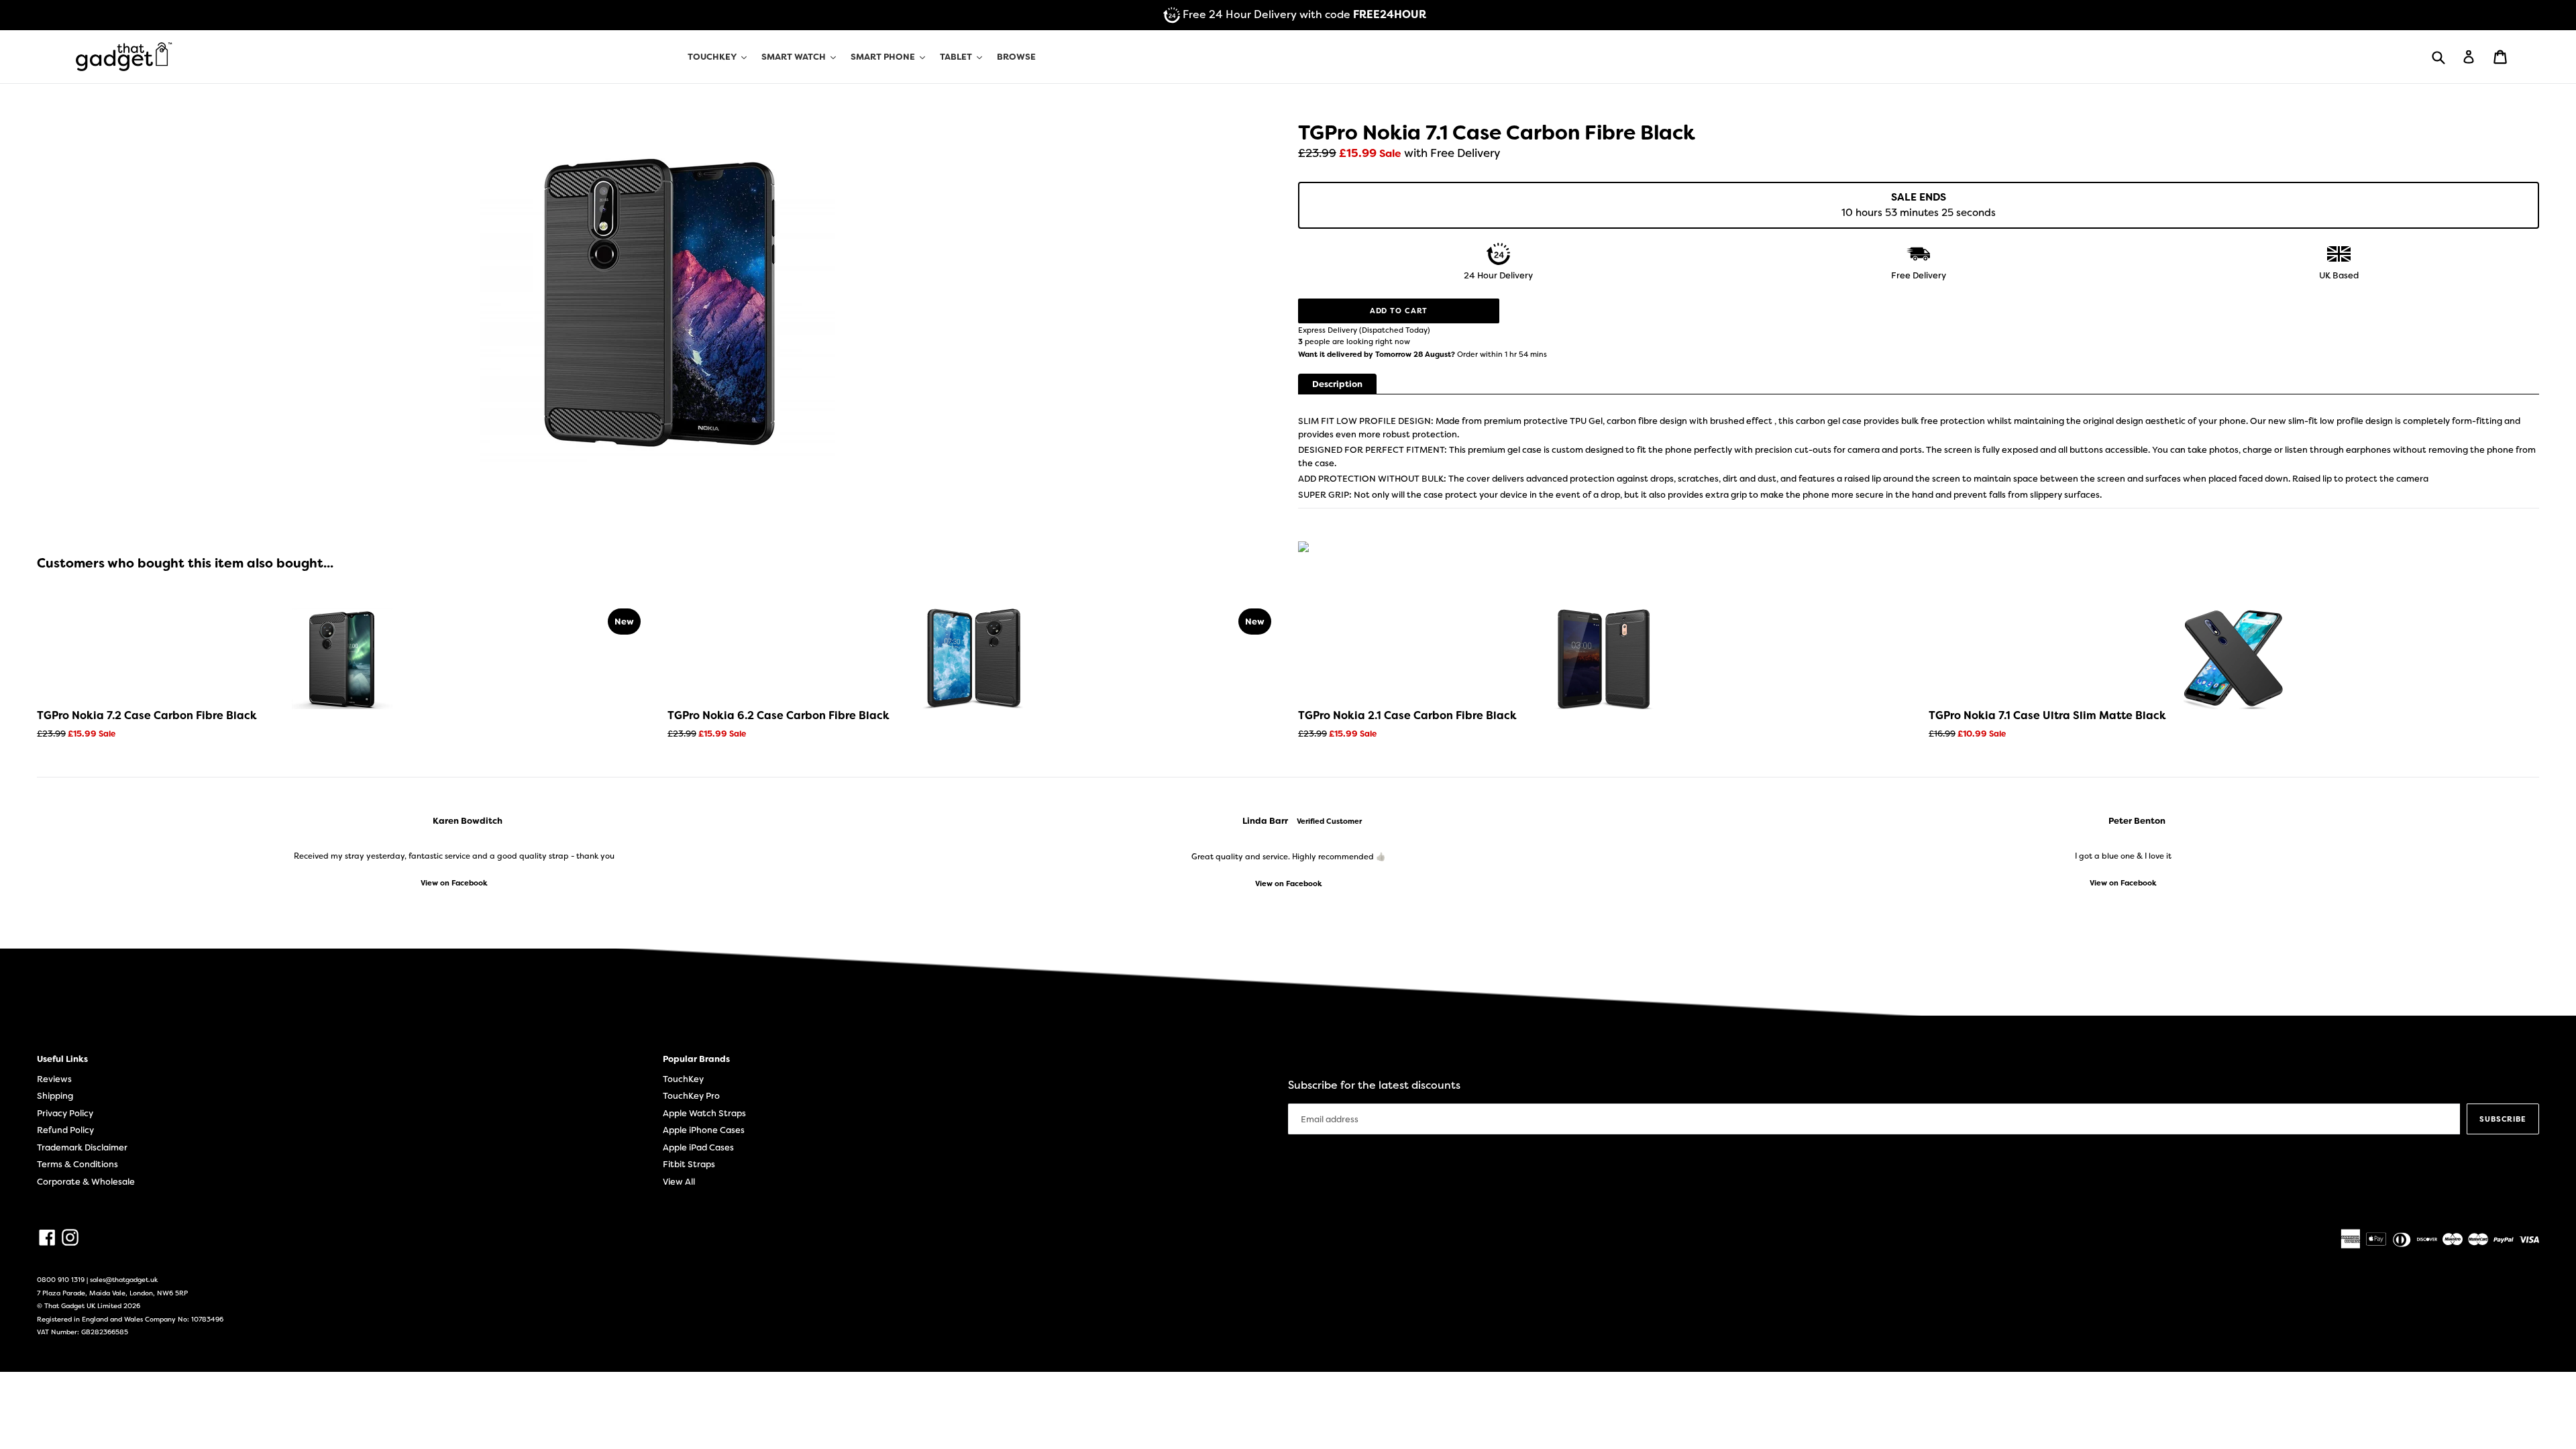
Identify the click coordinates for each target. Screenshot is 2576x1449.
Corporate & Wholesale (86, 1182)
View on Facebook (454, 883)
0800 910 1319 (61, 1280)
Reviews (54, 1079)
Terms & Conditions (77, 1164)
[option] (454, 852)
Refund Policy (65, 1130)
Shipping (55, 1096)
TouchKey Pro (691, 1096)
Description (1337, 384)
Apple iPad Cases (698, 1147)
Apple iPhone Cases (704, 1130)
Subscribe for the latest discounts (1374, 1085)
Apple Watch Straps (704, 1113)
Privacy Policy (65, 1113)
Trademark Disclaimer (82, 1147)
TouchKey (683, 1079)
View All (679, 1182)
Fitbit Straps (689, 1164)
